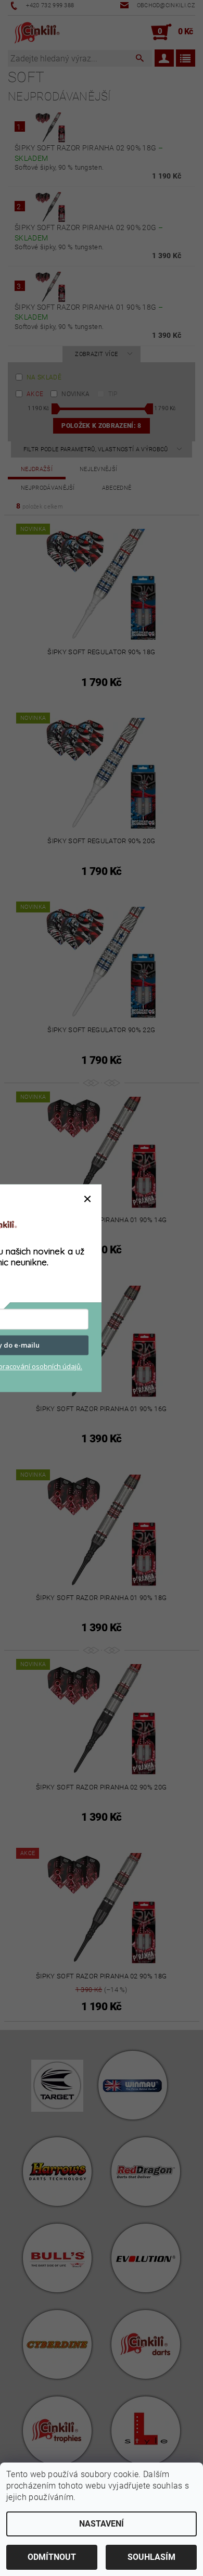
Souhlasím (151, 2557)
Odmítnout (52, 2557)
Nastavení (102, 2524)
